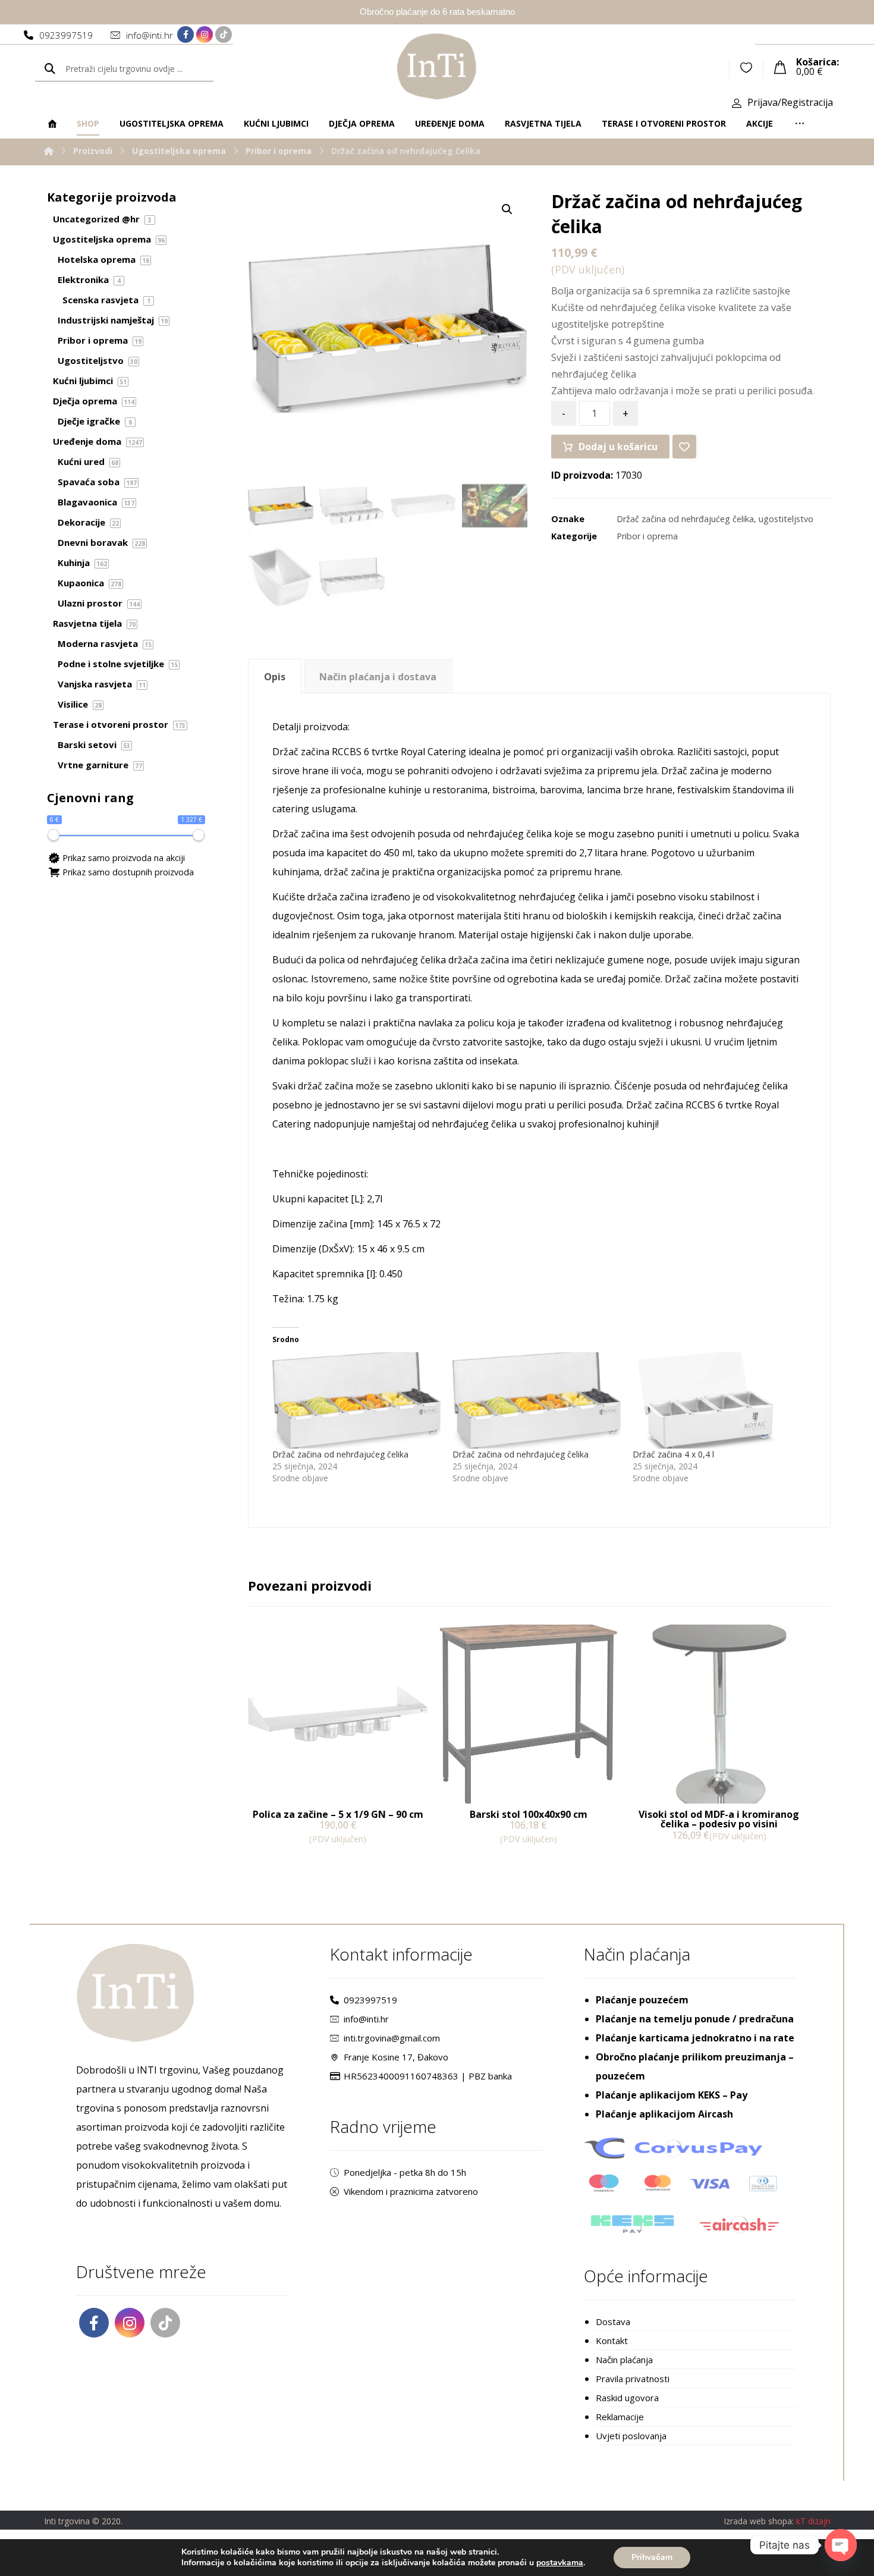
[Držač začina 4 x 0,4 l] (717, 1400)
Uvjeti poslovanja (631, 2436)
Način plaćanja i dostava (378, 677)
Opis (275, 677)
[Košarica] (780, 66)
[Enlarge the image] (507, 209)
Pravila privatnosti (633, 2379)
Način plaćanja (624, 2360)
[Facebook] (186, 34)
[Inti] (49, 151)
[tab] (274, 676)
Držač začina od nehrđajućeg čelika (685, 519)
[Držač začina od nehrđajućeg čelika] (356, 1400)
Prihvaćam (652, 2557)
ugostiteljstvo (786, 519)
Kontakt (612, 2341)
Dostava (613, 2321)
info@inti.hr (366, 2019)
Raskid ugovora (627, 2398)
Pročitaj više (482, 1863)
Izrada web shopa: (759, 2521)
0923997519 (370, 2000)
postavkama (560, 2563)
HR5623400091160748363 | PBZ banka (428, 2076)
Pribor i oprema (647, 536)
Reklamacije (620, 2417)
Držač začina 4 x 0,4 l (673, 1454)
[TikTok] (224, 34)
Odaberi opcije (678, 1860)
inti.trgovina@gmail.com (392, 2038)
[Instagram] (205, 34)
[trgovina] (437, 66)
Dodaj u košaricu (618, 447)
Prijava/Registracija (790, 102)
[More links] (800, 124)
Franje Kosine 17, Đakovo (396, 2057)
